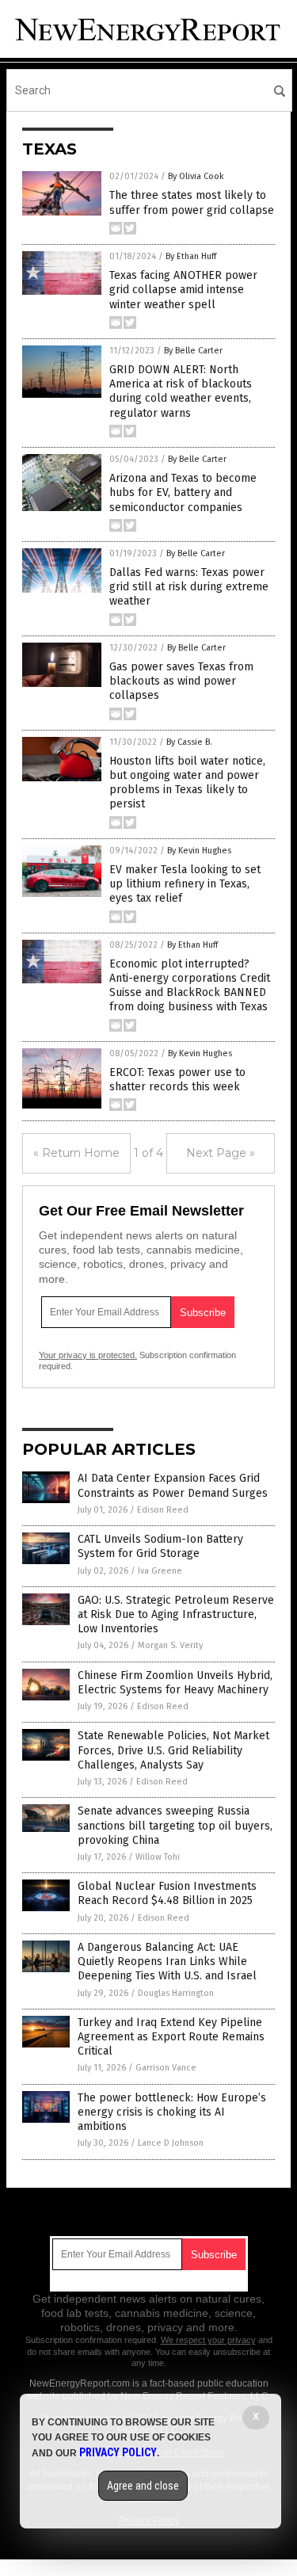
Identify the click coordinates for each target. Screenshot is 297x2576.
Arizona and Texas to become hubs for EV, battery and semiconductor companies (183, 492)
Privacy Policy (118, 2452)
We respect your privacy (208, 2340)
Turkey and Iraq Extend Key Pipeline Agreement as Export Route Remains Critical (171, 2037)
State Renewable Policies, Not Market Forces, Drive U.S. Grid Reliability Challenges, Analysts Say (173, 1750)
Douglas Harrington (176, 1993)
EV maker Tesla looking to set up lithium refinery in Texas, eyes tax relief (185, 884)
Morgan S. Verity (170, 1645)
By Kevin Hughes (199, 851)
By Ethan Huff (191, 256)
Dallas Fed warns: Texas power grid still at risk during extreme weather (189, 587)
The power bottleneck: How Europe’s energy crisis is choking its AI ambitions (172, 2112)
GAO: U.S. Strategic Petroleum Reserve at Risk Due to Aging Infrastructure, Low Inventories (176, 1614)
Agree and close (143, 2486)
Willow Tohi (158, 1857)
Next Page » (221, 1153)
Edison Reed (163, 1510)
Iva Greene (160, 1571)
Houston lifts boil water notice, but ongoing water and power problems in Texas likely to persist (187, 783)
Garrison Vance (166, 2068)
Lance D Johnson (171, 2143)
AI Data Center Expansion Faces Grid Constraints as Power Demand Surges (173, 1485)
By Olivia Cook (196, 176)
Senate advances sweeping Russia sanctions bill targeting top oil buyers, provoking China (175, 1825)
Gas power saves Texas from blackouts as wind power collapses (181, 681)
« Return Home (76, 1153)
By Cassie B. (189, 742)
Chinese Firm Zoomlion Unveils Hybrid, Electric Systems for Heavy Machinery (175, 1683)
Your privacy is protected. (88, 1355)
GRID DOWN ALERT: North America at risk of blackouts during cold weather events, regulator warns (181, 391)
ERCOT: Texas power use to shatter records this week (177, 1080)
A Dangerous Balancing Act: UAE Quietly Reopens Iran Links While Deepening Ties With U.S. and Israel (167, 1962)
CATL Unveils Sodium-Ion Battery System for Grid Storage (160, 1546)
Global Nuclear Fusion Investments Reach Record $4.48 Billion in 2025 (167, 1893)
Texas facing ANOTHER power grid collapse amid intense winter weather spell (183, 290)
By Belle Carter (193, 351)
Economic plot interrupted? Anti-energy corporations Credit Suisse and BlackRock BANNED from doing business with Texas (190, 986)
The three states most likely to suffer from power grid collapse (192, 202)
